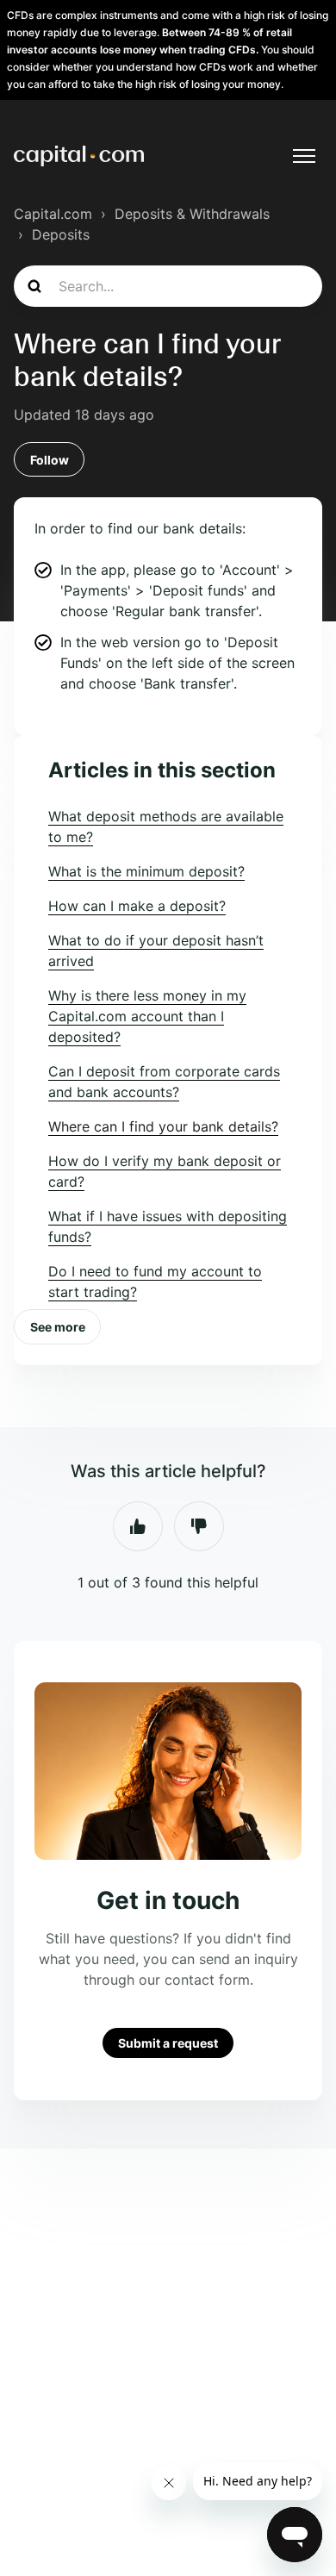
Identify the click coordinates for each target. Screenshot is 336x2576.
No (199, 1526)
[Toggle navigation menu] (304, 156)
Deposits (61, 234)
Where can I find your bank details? (163, 1126)
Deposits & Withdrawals (192, 214)
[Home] (79, 156)
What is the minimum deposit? (146, 871)
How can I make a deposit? (137, 906)
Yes (138, 1526)
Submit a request (168, 2043)
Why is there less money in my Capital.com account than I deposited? (147, 1016)
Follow (50, 460)
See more (58, 1327)
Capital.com (53, 214)
